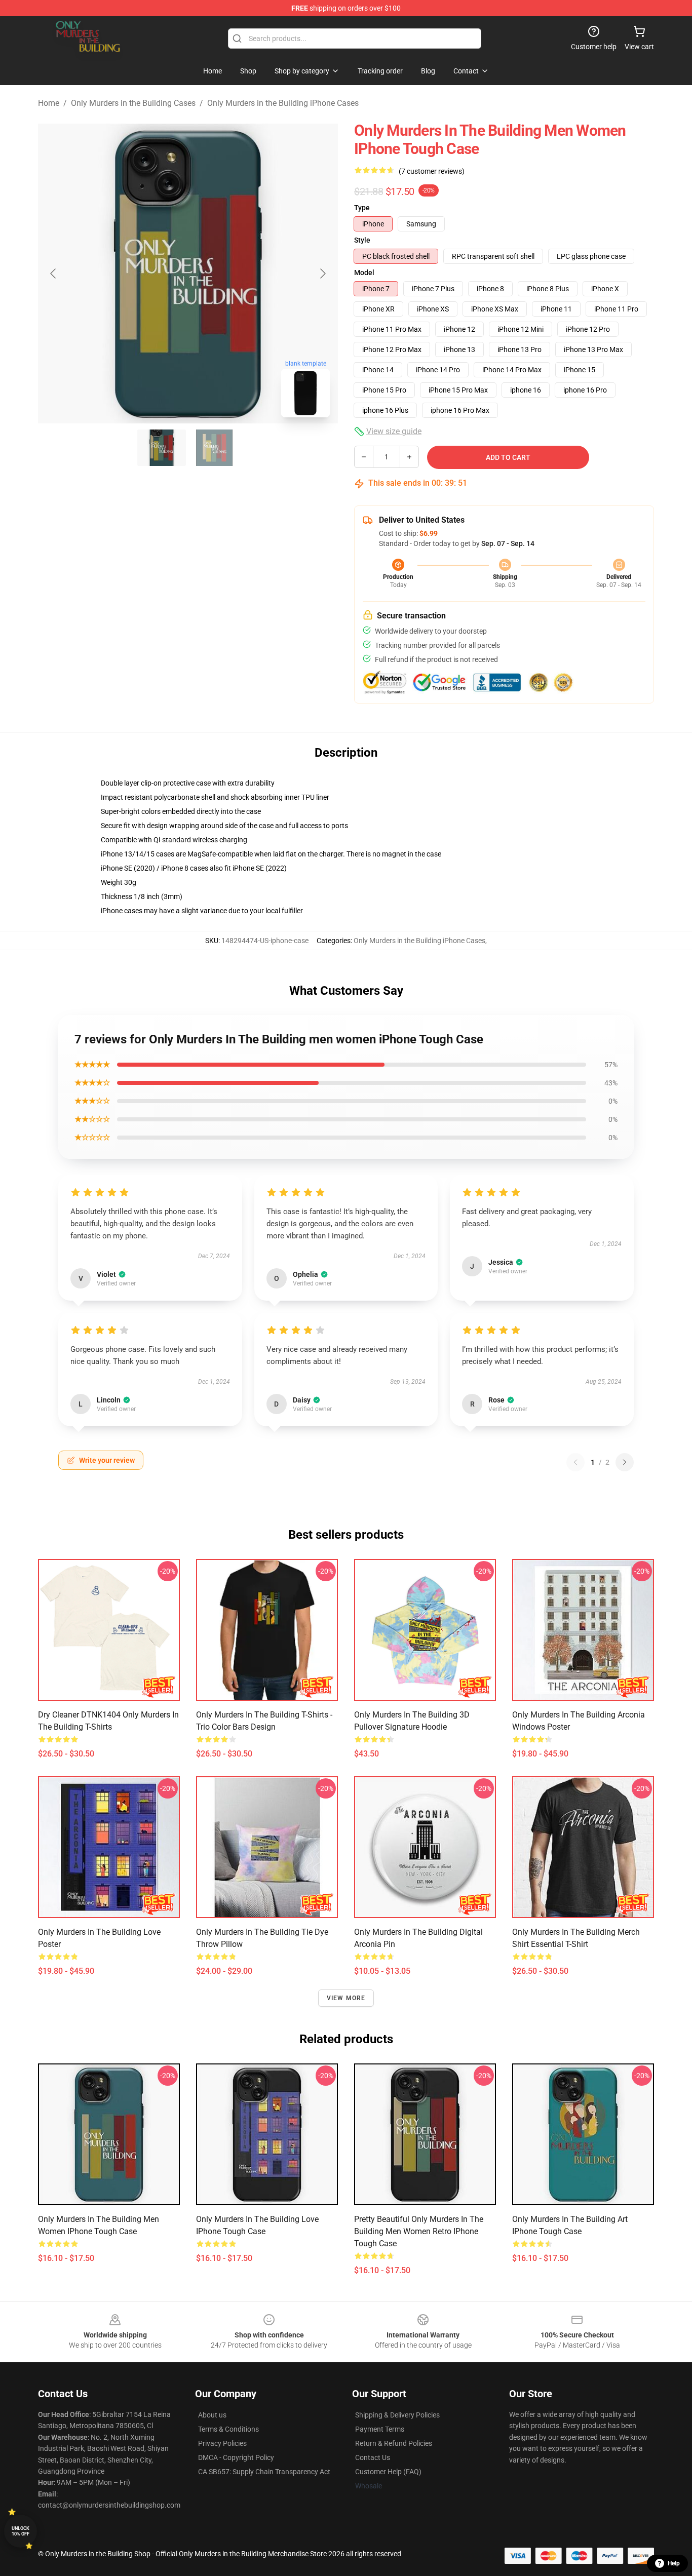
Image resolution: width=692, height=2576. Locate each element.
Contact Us (373, 2457)
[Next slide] (322, 274)
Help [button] (674, 2563)
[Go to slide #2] (214, 448)
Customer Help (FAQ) (388, 2472)
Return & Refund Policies (394, 2443)
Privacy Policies (222, 2443)
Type (362, 208)
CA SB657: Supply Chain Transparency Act (264, 2472)
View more (346, 1998)
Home (49, 103)
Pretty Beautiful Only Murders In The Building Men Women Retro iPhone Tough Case (419, 2231)
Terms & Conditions (228, 2429)
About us (212, 2415)
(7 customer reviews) (432, 171)
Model (364, 272)
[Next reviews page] (625, 1462)
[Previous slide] (54, 274)
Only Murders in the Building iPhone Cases (283, 103)
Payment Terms (380, 2429)
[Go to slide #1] (162, 448)
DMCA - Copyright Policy (236, 2457)
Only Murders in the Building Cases (133, 103)
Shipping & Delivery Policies (397, 2415)
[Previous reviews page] (575, 1462)
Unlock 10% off (21, 2531)
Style (362, 240)
